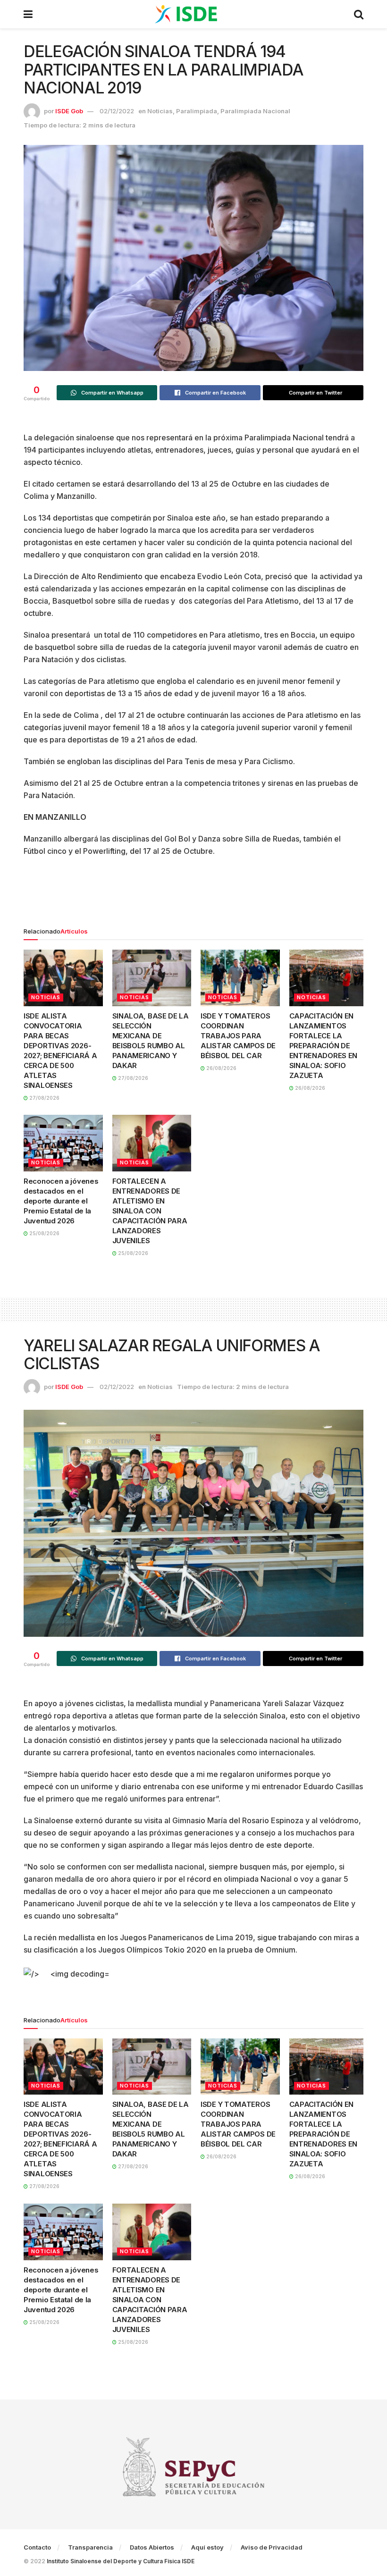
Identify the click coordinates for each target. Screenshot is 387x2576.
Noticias (160, 111)
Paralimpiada (197, 111)
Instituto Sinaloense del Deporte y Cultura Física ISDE (121, 2561)
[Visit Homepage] (193, 14)
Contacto (37, 2547)
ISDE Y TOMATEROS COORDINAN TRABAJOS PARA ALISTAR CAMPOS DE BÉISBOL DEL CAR (238, 1036)
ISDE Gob (69, 111)
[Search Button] (359, 14)
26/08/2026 (221, 1068)
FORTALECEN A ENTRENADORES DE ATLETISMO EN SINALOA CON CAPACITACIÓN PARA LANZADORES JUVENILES (150, 1211)
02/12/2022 (117, 111)
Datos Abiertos (152, 2547)
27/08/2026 (44, 1098)
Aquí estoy (207, 2547)
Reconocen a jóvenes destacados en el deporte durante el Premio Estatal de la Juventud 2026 (61, 1201)
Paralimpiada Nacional (255, 111)
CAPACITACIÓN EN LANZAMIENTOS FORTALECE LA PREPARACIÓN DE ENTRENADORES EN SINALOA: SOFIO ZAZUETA (324, 1046)
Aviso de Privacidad (272, 2547)
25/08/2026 (44, 1233)
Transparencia (90, 2547)
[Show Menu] (28, 14)
